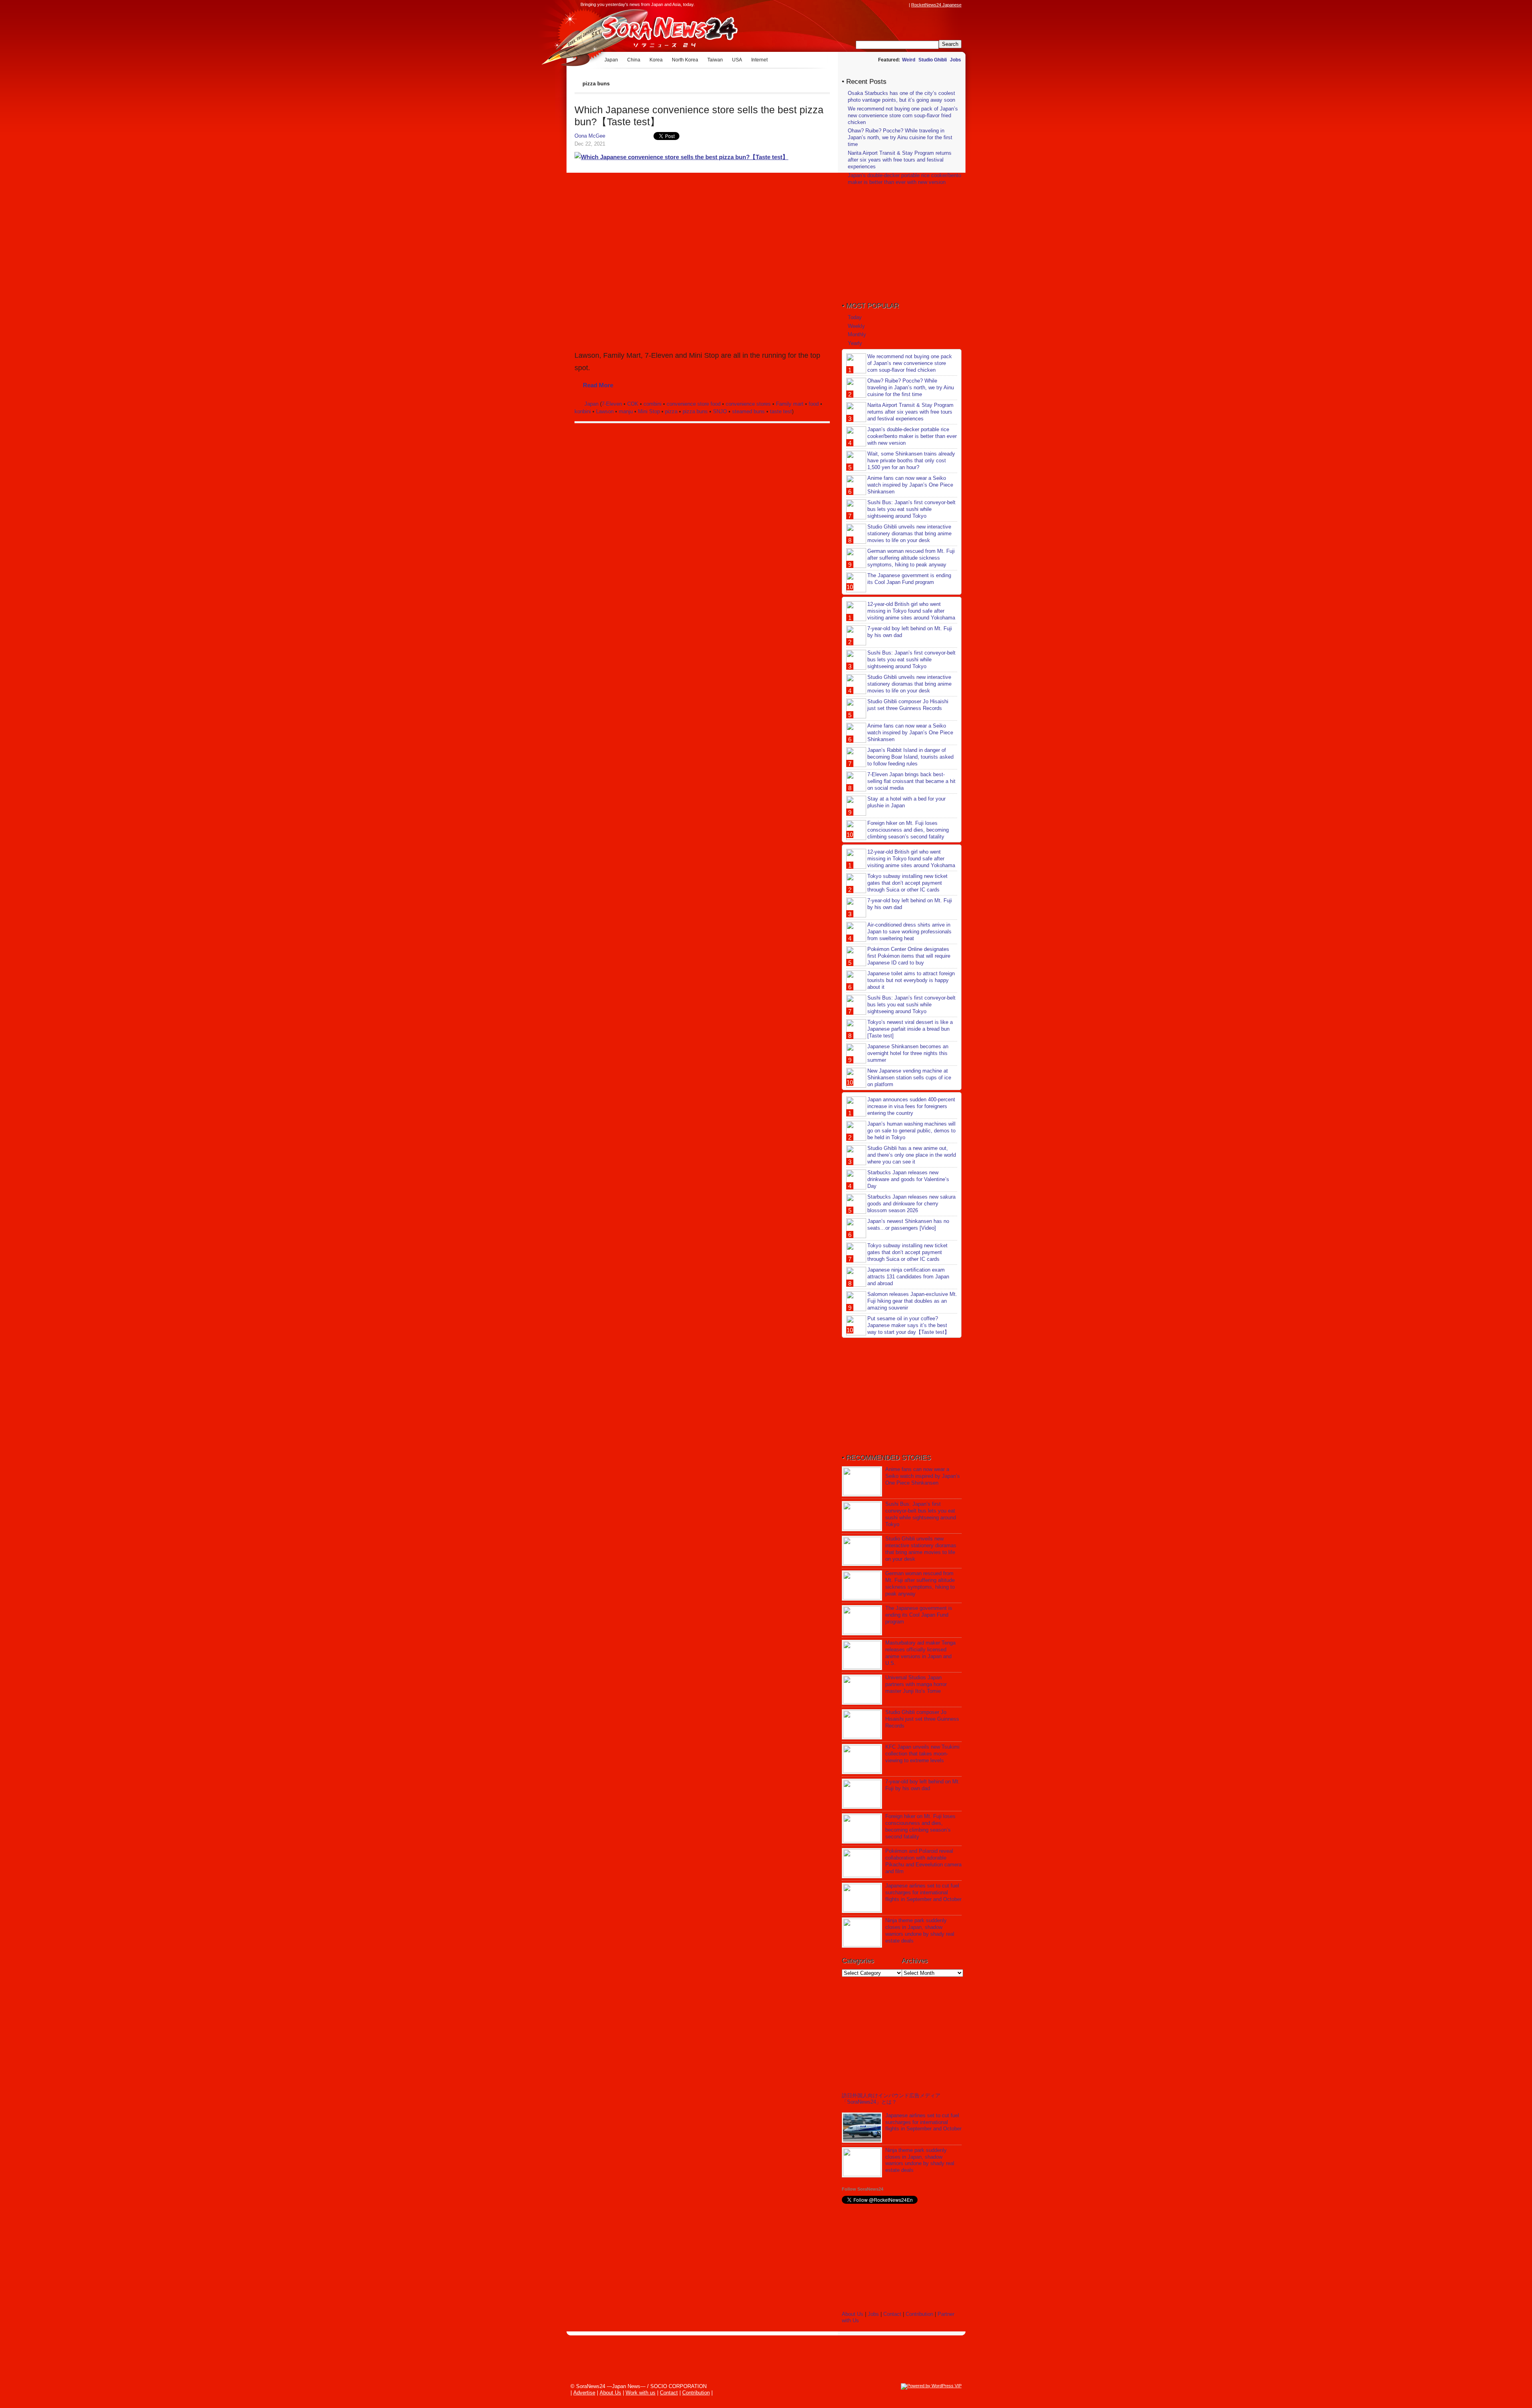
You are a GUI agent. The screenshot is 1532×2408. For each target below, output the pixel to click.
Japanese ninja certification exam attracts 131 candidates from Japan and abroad (908, 1277)
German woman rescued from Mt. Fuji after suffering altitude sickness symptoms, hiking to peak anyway (911, 558)
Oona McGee (590, 136)
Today (855, 317)
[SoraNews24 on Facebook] (867, 5)
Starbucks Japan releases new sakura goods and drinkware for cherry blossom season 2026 (911, 1204)
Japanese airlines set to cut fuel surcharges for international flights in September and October (923, 1892)
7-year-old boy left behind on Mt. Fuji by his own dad (923, 1785)
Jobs (956, 60)
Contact (892, 2314)
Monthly (857, 334)
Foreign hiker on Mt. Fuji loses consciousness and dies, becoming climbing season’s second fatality (908, 830)
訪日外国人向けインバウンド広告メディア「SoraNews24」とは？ (891, 2099)
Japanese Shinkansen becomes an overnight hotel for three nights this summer (908, 1053)
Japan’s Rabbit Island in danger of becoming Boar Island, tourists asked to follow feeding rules (910, 757)
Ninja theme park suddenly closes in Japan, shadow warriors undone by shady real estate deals (920, 1931)
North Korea (685, 60)
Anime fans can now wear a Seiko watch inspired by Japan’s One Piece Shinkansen (910, 485)
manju (626, 411)
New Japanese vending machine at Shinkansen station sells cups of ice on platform (909, 1078)
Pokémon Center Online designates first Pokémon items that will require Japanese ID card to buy (909, 956)
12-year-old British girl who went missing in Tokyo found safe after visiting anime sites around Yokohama (911, 611)
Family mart (790, 404)
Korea (656, 60)
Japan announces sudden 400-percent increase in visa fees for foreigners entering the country (911, 1106)
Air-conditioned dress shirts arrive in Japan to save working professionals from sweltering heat (909, 932)
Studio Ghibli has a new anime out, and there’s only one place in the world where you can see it (912, 1155)
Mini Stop (649, 411)
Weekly (856, 326)
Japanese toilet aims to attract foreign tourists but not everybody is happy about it (911, 980)
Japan (611, 60)
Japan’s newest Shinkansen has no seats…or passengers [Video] (908, 1225)
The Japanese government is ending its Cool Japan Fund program (909, 579)
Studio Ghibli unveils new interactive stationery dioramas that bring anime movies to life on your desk (909, 533)
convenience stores (748, 404)
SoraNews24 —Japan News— (656, 30)
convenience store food (694, 404)
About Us (853, 2314)
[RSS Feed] (904, 5)
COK (633, 404)
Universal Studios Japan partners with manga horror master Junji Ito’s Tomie (916, 1684)
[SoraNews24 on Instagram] (874, 5)
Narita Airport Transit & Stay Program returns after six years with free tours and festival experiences (900, 160)
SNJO (720, 411)
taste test (781, 411)
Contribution (919, 2314)
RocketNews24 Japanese (936, 5)
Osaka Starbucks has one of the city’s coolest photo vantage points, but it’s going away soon (901, 97)
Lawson (605, 411)
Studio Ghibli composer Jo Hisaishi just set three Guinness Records (908, 705)
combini (652, 404)
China (634, 60)
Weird (909, 60)
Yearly (855, 343)
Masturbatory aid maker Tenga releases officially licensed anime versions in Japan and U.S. (920, 1653)
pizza (671, 411)
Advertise (584, 2393)
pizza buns (695, 411)
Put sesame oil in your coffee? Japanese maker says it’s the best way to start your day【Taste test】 (908, 1325)
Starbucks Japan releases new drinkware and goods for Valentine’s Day (908, 1179)
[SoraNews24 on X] (889, 5)
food (814, 404)
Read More (598, 385)
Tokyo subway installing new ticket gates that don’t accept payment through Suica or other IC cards (907, 883)
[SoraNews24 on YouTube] (897, 5)
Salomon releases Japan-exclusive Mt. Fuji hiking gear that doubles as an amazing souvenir (912, 1301)
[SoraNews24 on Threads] (882, 5)
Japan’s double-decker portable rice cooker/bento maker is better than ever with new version (904, 179)
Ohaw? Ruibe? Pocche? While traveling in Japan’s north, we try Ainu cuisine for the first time (900, 137)
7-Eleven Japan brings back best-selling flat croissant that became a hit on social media (911, 781)
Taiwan (715, 60)
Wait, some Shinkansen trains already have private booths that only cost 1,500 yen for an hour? (911, 460)
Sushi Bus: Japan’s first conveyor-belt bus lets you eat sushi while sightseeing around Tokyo (911, 509)
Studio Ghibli (933, 60)
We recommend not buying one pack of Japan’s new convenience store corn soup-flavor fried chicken (903, 115)
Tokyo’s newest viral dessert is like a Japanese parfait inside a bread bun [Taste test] (910, 1029)
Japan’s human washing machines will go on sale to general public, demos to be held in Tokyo (911, 1131)
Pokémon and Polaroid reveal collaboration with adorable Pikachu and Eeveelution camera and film (923, 1861)
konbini (583, 411)
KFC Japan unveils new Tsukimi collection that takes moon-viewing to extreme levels (922, 1754)
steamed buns (748, 411)
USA (737, 60)
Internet (759, 60)
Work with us (641, 2393)
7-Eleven (612, 404)
